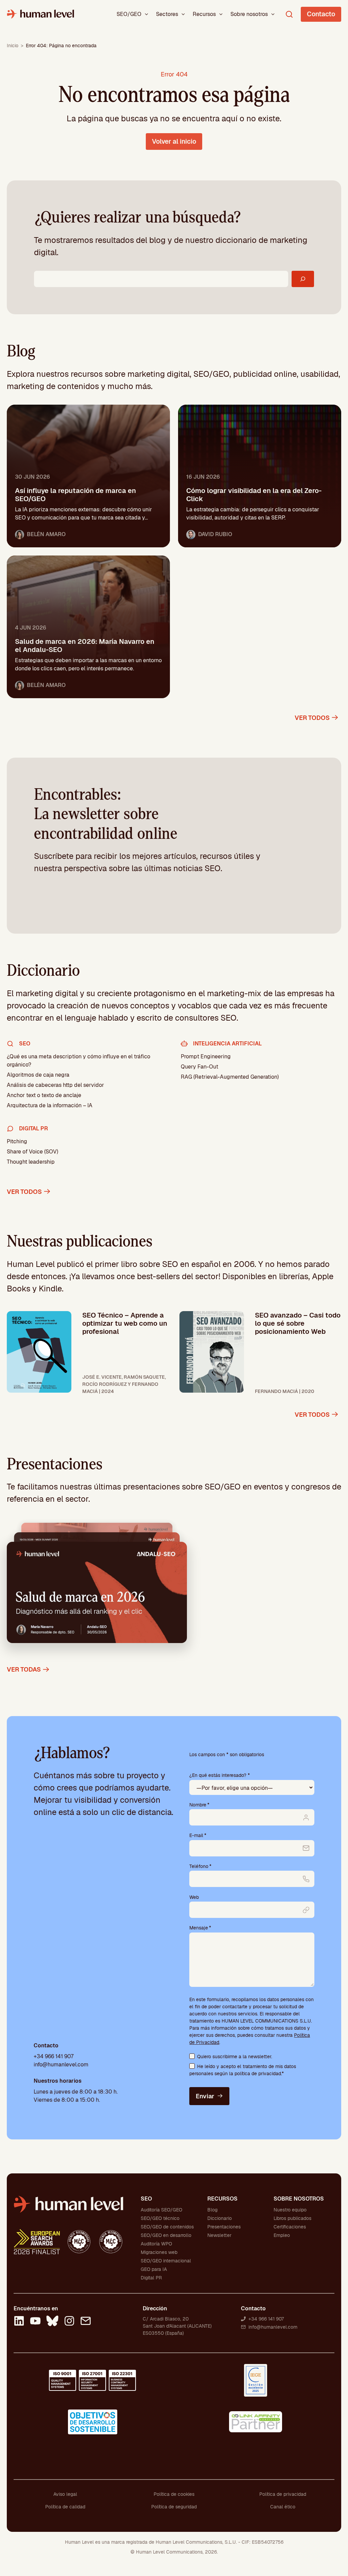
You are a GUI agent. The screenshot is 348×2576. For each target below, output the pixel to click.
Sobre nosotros (249, 14)
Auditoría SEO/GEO (161, 2210)
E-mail (198, 1835)
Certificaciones (290, 2227)
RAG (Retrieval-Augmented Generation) (230, 1077)
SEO (146, 2199)
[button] (146, 14)
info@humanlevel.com (61, 2065)
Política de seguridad (174, 2507)
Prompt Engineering (206, 1056)
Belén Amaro (46, 534)
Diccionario (220, 2218)
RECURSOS (222, 2199)
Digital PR (151, 2278)
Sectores (167, 14)
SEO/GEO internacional (166, 2261)
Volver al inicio (174, 142)
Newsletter (219, 2235)
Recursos (204, 14)
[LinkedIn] (19, 2322)
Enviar (205, 2096)
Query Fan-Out (199, 1067)
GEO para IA (154, 2269)
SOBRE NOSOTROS (299, 2199)
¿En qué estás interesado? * (220, 1775)
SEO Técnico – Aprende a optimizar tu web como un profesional (125, 1323)
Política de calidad (65, 2507)
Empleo (282, 2235)
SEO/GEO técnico (160, 2218)
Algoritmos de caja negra (38, 1075)
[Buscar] (303, 279)
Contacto (321, 14)
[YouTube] (35, 2322)
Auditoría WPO (156, 2244)
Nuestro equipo (290, 2210)
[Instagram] (69, 2322)
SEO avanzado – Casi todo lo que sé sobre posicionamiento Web (298, 1323)
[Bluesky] (52, 2322)
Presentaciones (224, 2227)
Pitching (17, 1141)
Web (194, 1897)
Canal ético (283, 2507)
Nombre (199, 1805)
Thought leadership (31, 1162)
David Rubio (215, 534)
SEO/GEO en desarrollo (166, 2235)
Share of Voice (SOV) (32, 1152)
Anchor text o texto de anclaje (44, 1095)
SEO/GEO (129, 14)
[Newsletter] (86, 2322)
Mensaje (200, 1928)
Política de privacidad (283, 2494)
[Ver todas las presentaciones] (97, 1587)
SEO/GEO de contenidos (167, 2227)
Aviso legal (65, 2494)
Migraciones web (159, 2252)
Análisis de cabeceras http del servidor (55, 1085)
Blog (212, 2210)
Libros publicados (292, 2218)
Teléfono (200, 1866)
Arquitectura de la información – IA (50, 1105)
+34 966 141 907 (54, 2056)
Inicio (13, 46)
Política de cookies (174, 2494)
